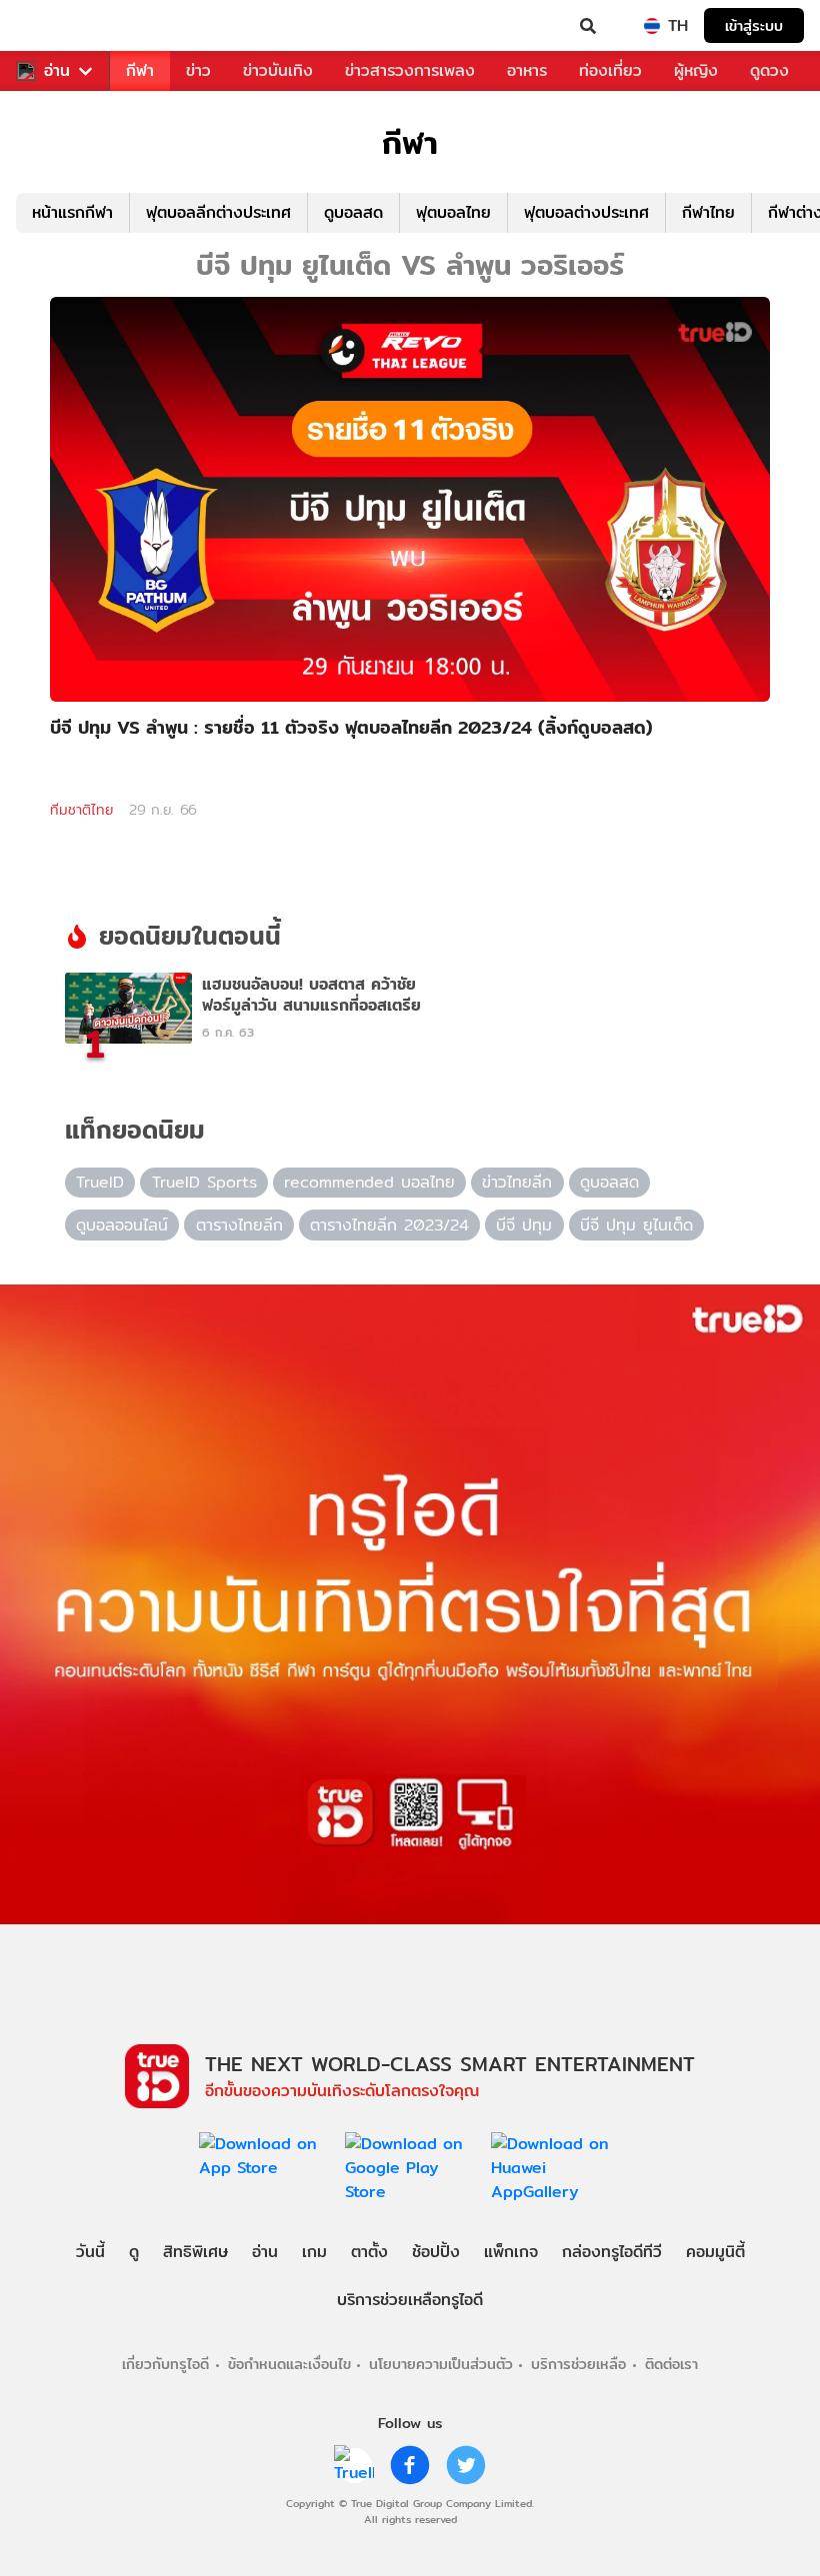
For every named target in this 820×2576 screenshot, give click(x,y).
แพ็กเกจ (511, 2252)
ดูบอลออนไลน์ (122, 1225)
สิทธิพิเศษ (195, 2252)
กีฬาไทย (708, 212)
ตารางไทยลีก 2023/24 (389, 1225)
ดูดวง (769, 70)
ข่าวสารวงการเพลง (410, 70)
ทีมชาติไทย (81, 810)
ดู (134, 2252)
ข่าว (198, 70)
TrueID (56, 26)
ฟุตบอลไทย (453, 212)
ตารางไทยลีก (239, 1225)
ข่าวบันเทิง (278, 70)
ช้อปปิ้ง (436, 2252)
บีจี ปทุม (524, 1225)
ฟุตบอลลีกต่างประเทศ (218, 212)
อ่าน (57, 71)
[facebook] (410, 2465)
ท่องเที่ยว (610, 70)
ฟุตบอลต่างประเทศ (586, 212)
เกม (314, 2252)
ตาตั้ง (369, 2252)
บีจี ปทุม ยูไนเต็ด (636, 1225)
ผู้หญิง (696, 70)
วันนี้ (90, 2252)
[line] (354, 2465)
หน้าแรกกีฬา (72, 212)
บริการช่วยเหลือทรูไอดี (410, 2300)
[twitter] (466, 2465)
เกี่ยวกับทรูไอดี (165, 2364)
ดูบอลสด (353, 212)
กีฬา (140, 70)
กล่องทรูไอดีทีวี (612, 2252)
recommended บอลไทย (369, 1182)
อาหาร (527, 70)
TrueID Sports (204, 1182)
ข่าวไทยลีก (517, 1182)
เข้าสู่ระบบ (754, 25)
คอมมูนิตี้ (715, 2252)
